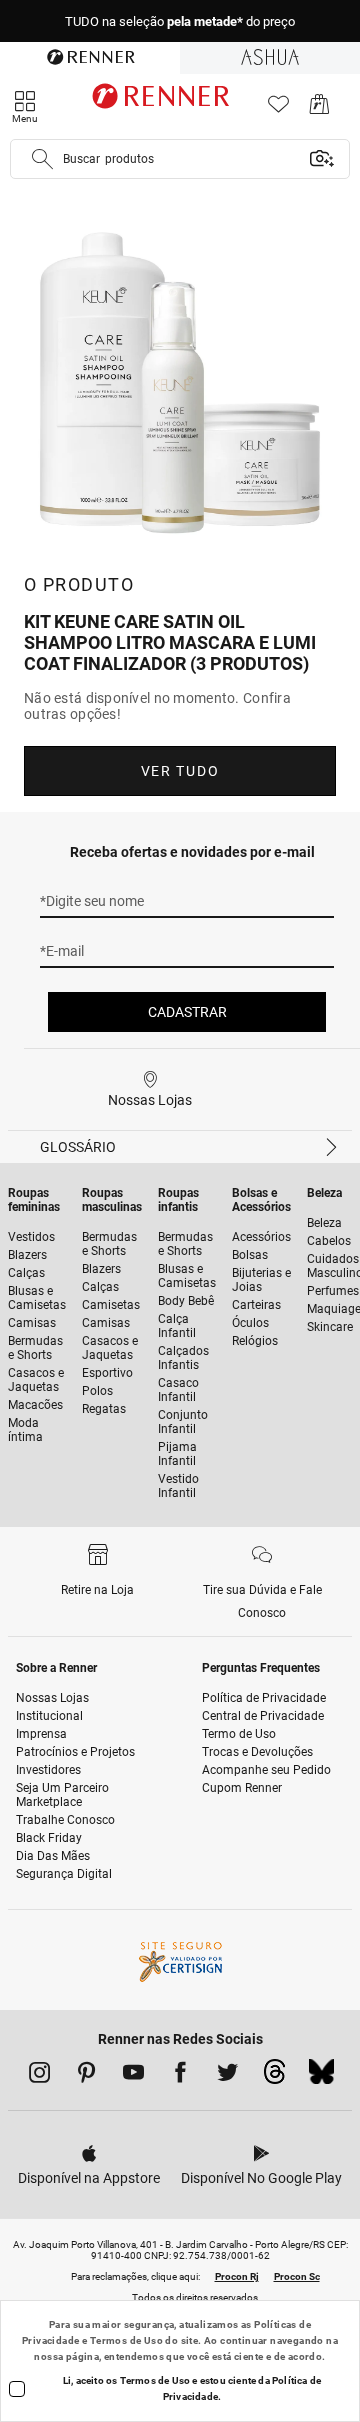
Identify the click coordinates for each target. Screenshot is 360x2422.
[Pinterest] (86, 2076)
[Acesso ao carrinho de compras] (319, 109)
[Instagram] (39, 2076)
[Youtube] (133, 2076)
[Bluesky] (321, 2077)
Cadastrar (187, 1012)
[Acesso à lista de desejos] (278, 109)
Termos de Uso (126, 2340)
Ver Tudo (180, 771)
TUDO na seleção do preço (180, 21)
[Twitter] (227, 2076)
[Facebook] (180, 2076)
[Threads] (274, 2077)
